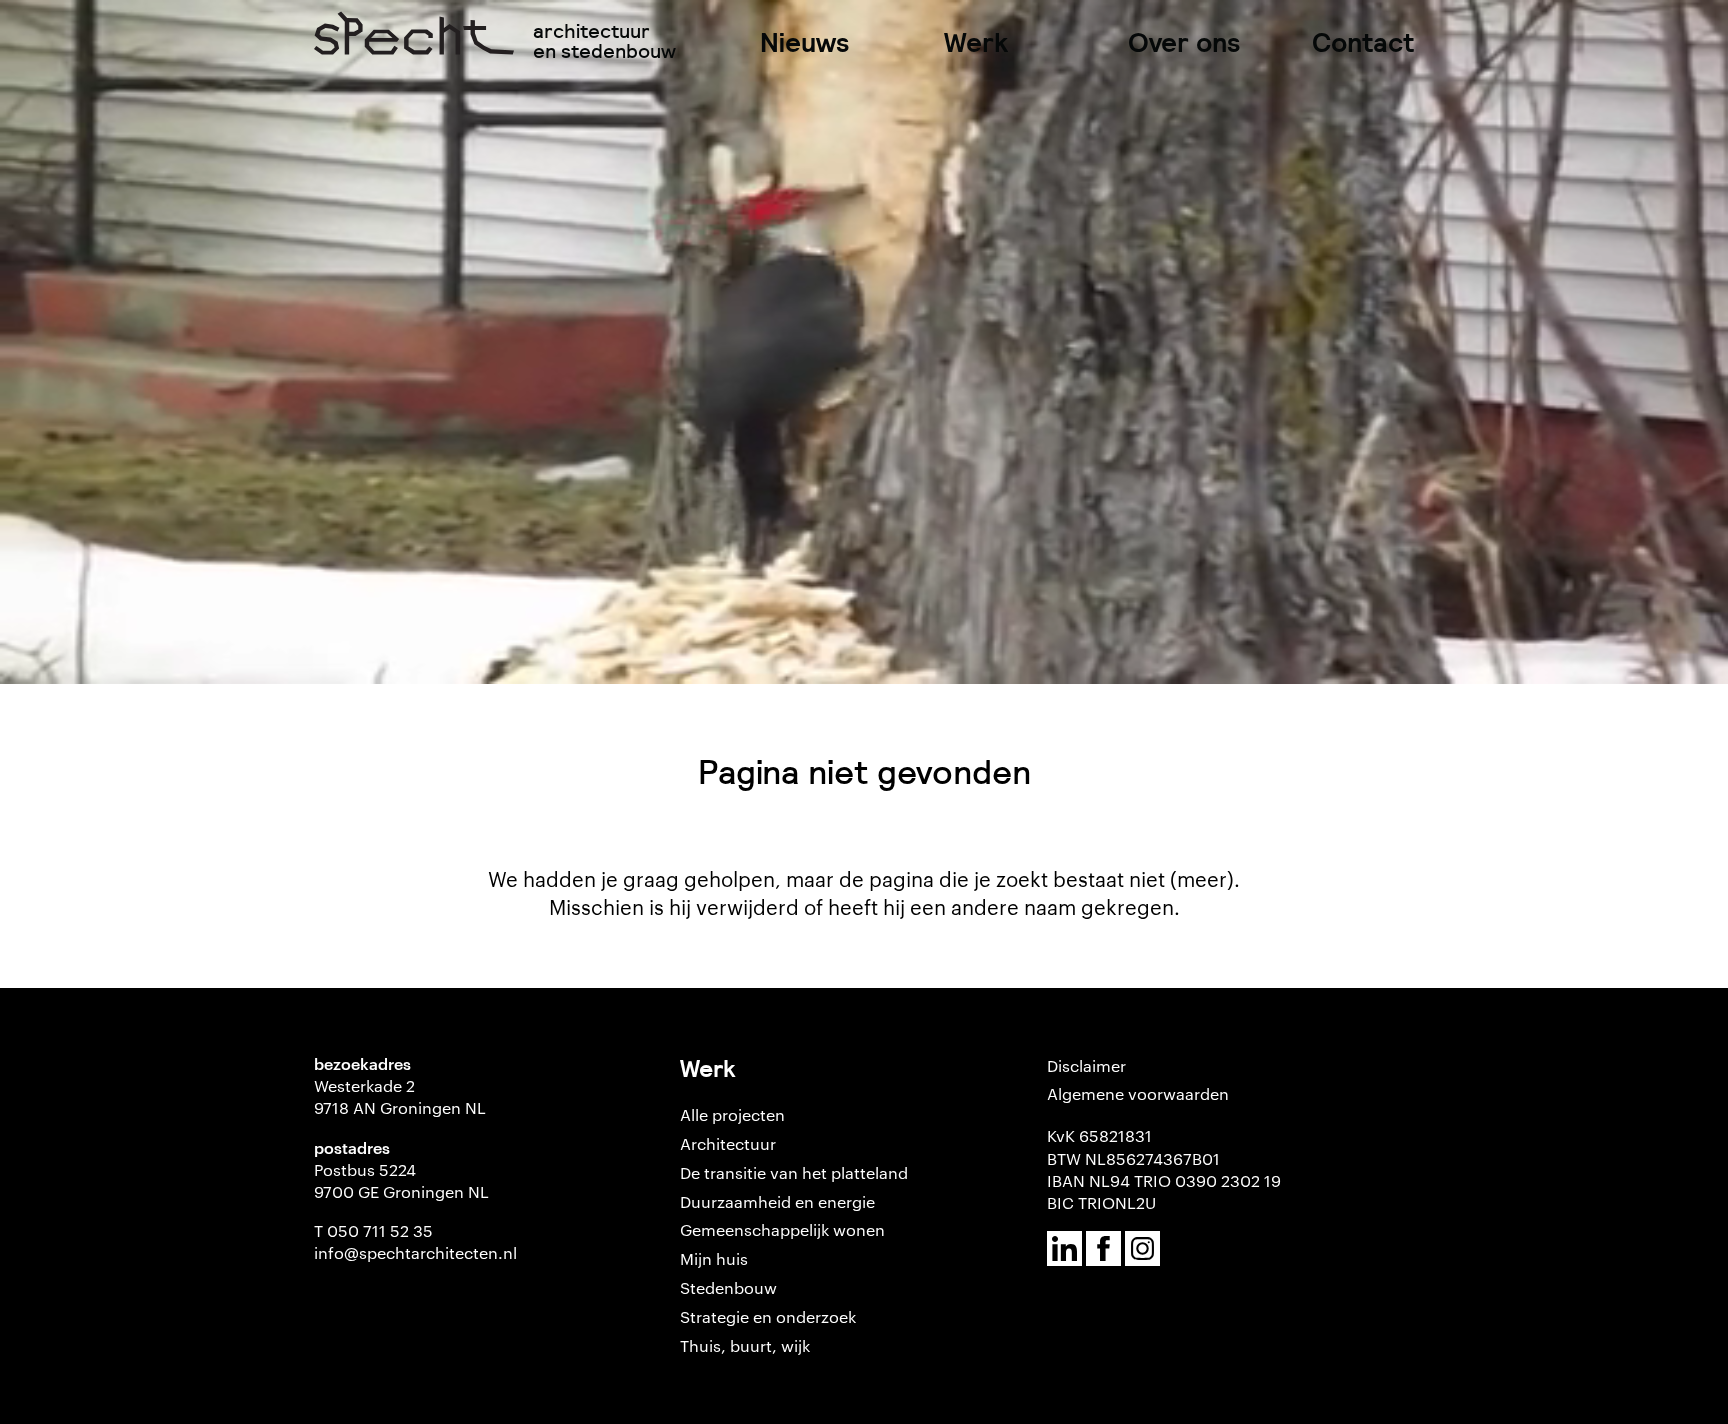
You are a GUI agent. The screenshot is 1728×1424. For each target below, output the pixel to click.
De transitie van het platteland (794, 1172)
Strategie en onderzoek (768, 1316)
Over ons (1184, 42)
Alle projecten (732, 1114)
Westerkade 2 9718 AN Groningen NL (400, 1096)
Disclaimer (1086, 1065)
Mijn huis (714, 1258)
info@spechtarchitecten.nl (415, 1252)
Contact (1363, 42)
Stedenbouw (728, 1287)
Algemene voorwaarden (1138, 1093)
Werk (976, 42)
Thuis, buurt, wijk (745, 1345)
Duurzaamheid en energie (777, 1201)
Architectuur (728, 1143)
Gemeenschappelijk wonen (782, 1229)
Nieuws (805, 42)
